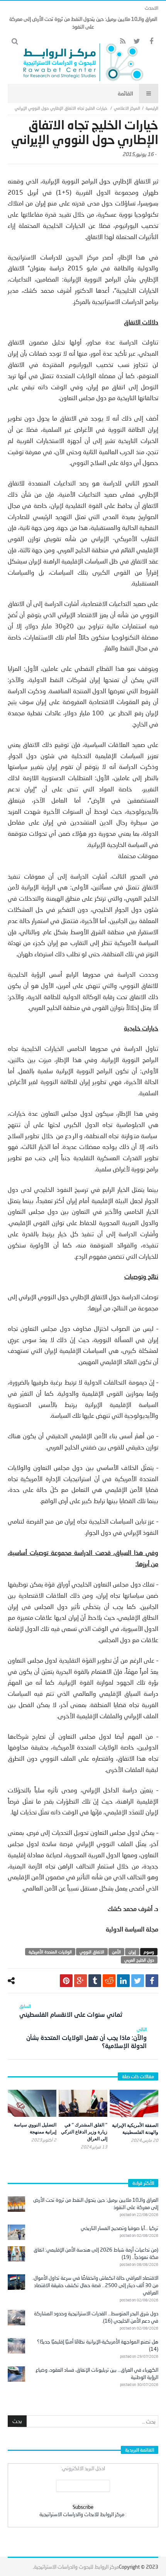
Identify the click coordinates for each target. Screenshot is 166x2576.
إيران (132, 1952)
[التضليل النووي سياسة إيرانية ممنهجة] (32, 2103)
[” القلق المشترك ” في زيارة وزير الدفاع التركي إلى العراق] (83, 2103)
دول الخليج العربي (139, 1960)
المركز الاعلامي (127, 108)
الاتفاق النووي (92, 1952)
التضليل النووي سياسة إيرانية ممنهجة (35, 2128)
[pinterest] (66, 1981)
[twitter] (138, 1981)
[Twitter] (137, 42)
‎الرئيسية (152, 108)
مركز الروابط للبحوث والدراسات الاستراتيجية (76, 2567)
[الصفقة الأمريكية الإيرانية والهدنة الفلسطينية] (134, 2103)
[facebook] (152, 1981)
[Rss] (123, 42)
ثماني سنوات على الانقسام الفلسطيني (71, 2011)
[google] (80, 1981)
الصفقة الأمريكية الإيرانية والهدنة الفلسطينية (135, 2129)
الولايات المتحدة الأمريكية (50, 1952)
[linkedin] (123, 1981)
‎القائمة (125, 93)
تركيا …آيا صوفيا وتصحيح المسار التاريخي (119, 2228)
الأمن (116, 1952)
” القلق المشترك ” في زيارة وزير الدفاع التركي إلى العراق (84, 2132)
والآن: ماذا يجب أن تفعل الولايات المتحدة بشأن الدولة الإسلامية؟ (86, 2038)
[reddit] (109, 1981)
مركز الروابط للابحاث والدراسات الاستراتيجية (82, 2514)
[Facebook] (151, 42)
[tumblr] (95, 1981)
